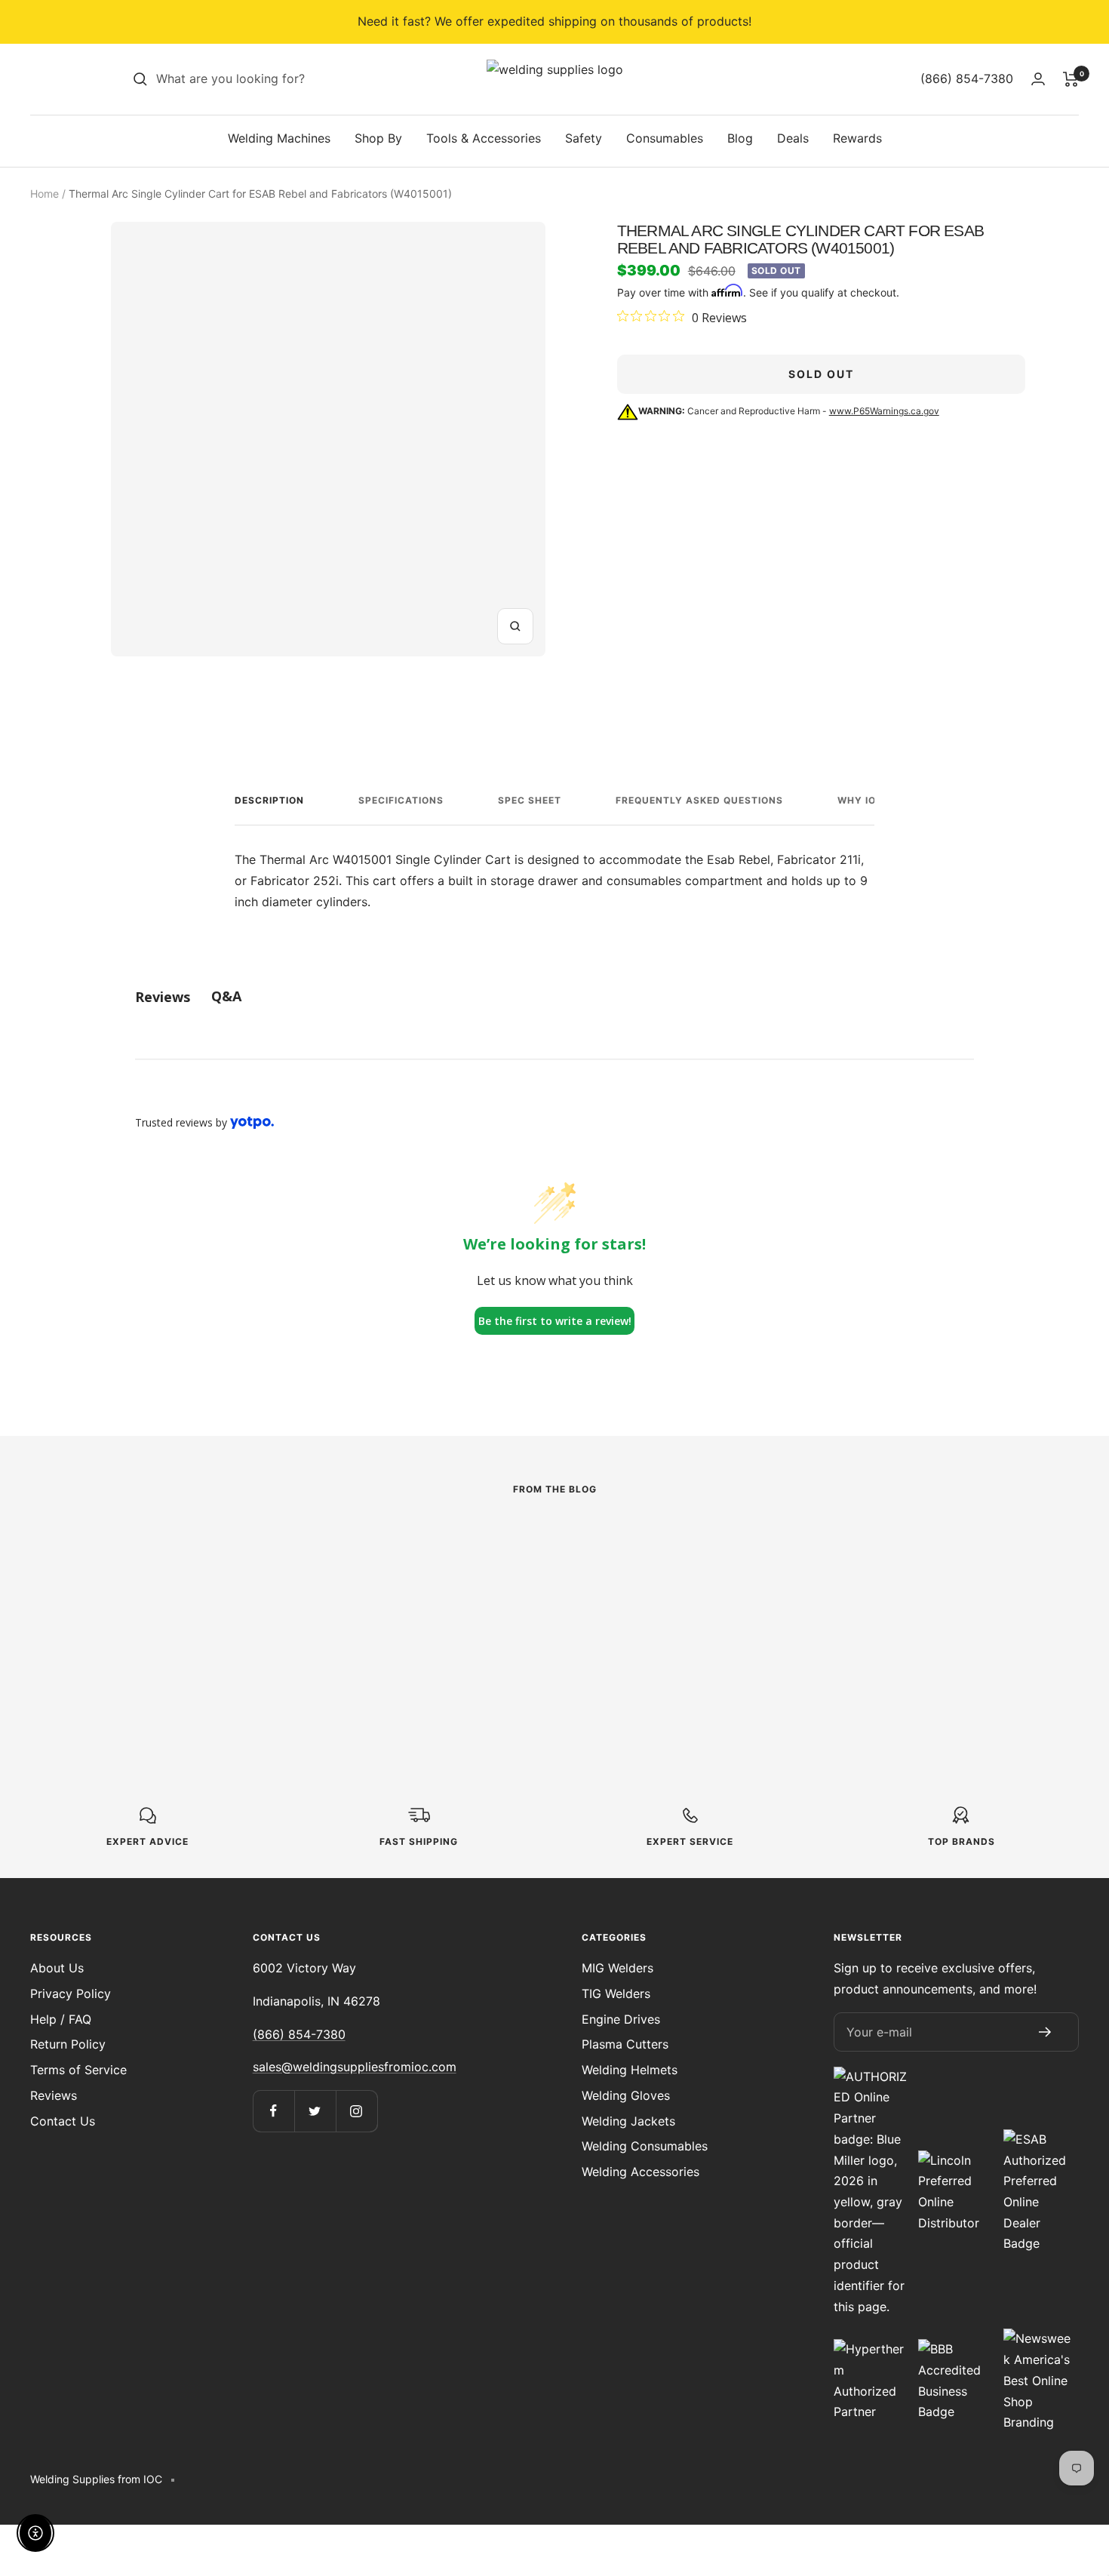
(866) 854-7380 (299, 2034)
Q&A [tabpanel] (226, 996)
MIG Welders (617, 1968)
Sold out (821, 374)
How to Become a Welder (542, 1603)
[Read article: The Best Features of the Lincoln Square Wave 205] (229, 1552)
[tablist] (554, 996)
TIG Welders (616, 1993)
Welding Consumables (645, 2146)
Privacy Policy (71, 1993)
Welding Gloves (626, 2095)
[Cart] (1071, 79)
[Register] (1046, 2032)
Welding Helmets (630, 2070)
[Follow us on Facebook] (273, 2111)
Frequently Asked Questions (699, 800)
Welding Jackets (628, 2121)
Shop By (378, 138)
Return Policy (68, 2044)
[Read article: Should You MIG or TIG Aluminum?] (880, 1542)
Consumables (665, 138)
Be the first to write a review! (555, 1321)
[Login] (1038, 79)
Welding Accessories (641, 2172)
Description (269, 800)
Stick (98, 1598)
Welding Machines (279, 138)
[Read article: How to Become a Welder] (554, 1542)
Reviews (54, 2095)
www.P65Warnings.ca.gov (884, 411)
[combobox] (269, 79)
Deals (793, 138)
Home (45, 194)
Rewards (857, 138)
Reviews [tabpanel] (163, 997)
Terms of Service (78, 2070)
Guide (424, 1577)
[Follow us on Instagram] (356, 2111)
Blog (740, 138)
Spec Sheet (530, 800)
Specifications (401, 800)
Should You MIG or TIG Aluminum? (852, 1614)
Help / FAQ (61, 2019)
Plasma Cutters (625, 2044)
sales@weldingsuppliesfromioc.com (355, 2067)
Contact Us (63, 2121)
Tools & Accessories (484, 138)
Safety (584, 138)
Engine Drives (621, 2019)
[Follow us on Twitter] (315, 2111)
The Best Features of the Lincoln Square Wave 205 (217, 1635)
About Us (57, 1968)
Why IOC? (863, 800)
